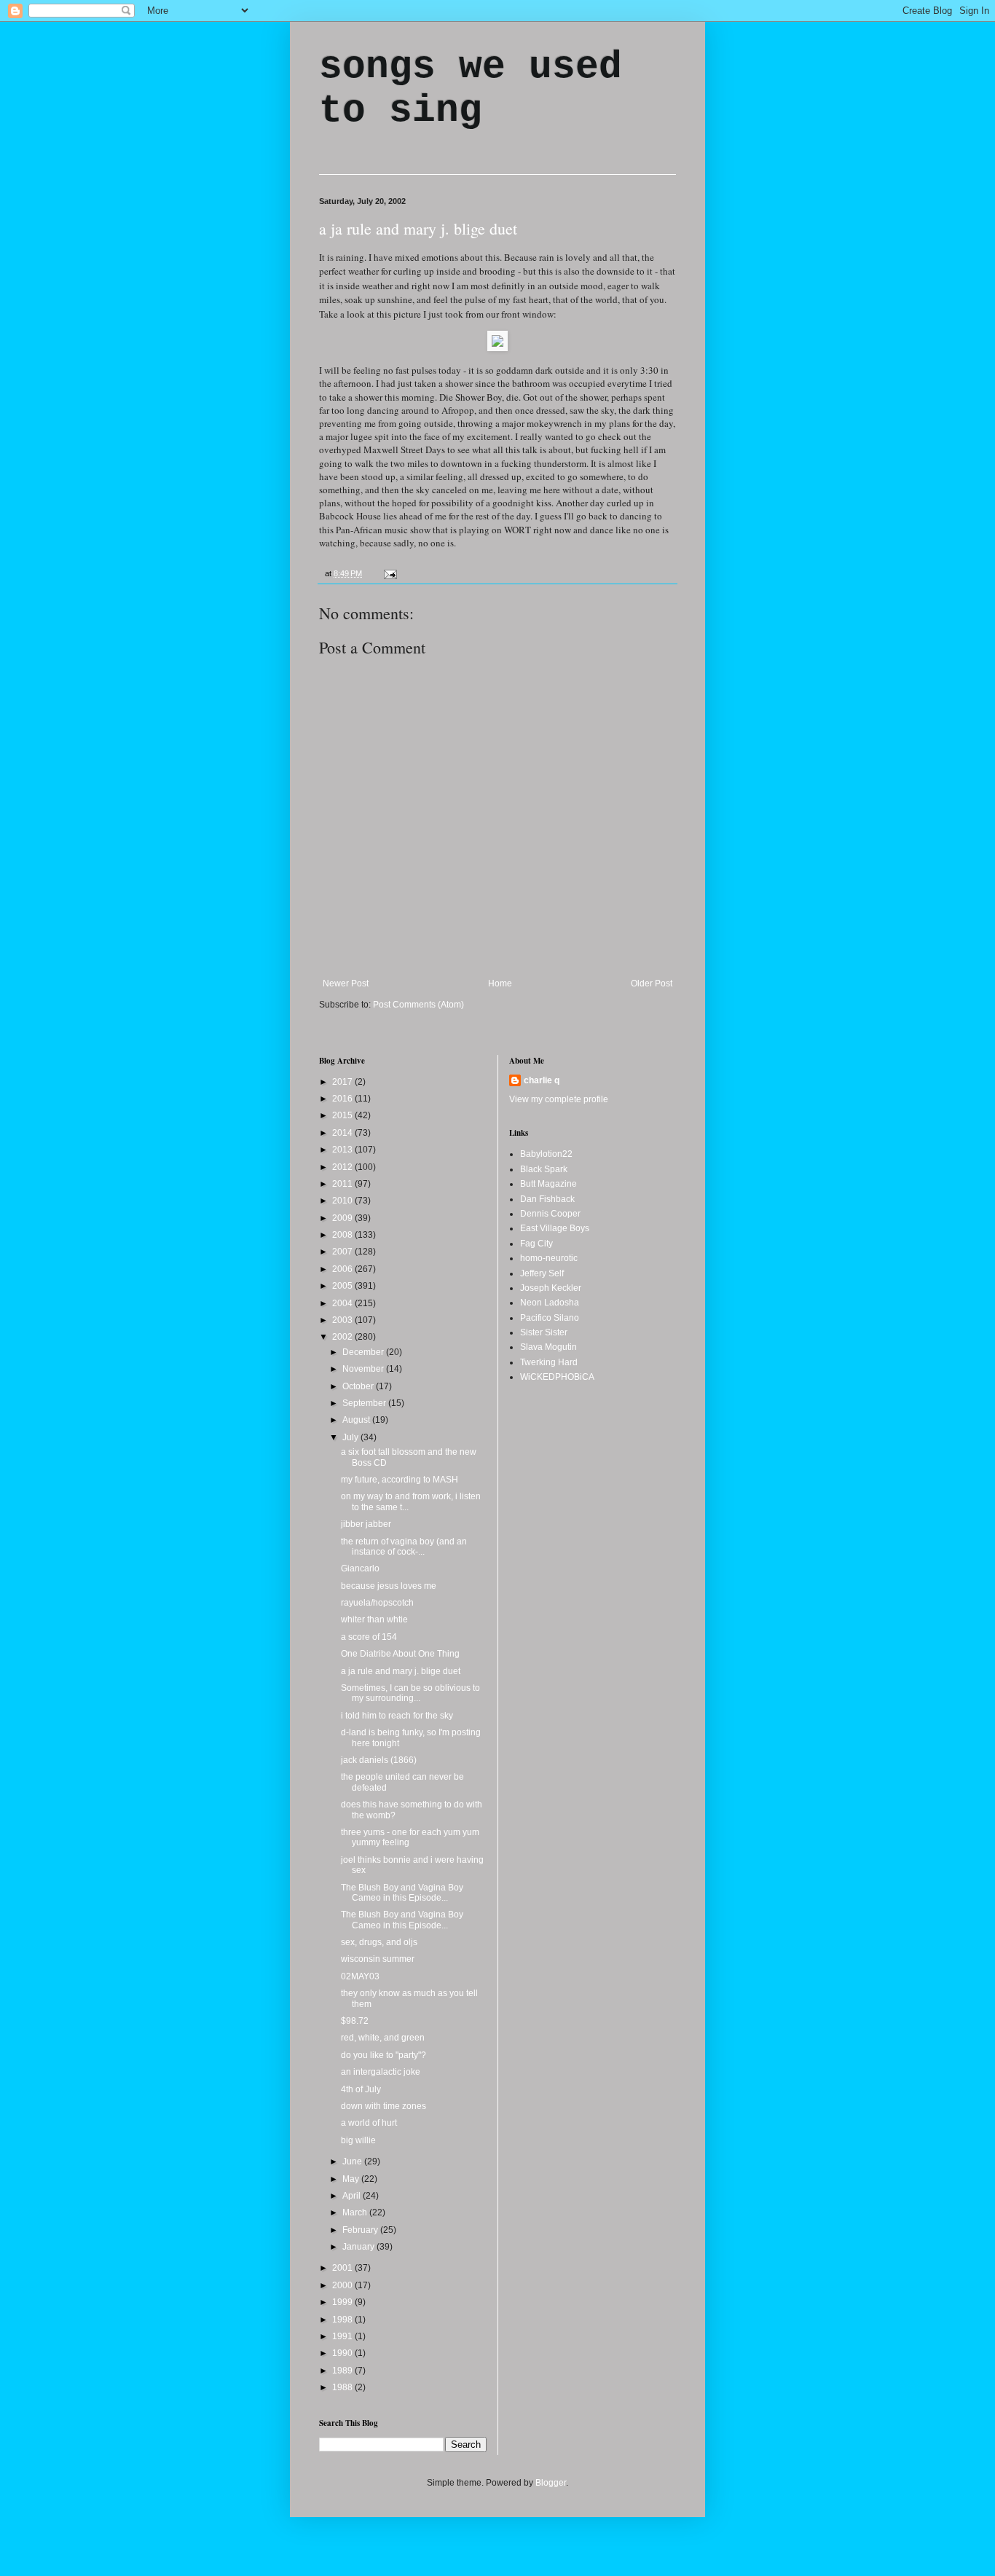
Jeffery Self (542, 1273)
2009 (343, 1218)
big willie (358, 2140)
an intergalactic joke (381, 2072)
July (351, 1437)
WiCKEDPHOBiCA (557, 1377)
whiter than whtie (374, 1619)
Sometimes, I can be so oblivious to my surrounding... (410, 1693)
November (364, 1369)
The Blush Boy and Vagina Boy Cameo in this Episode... (402, 1893)
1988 (343, 2387)
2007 (343, 1252)
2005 (343, 1286)
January (359, 2247)
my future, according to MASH (400, 1480)
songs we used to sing (471, 89)
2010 (343, 1201)
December (364, 1352)
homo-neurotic (549, 1258)
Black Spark (544, 1169)
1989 (343, 2371)
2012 (343, 1167)
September (365, 1403)
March (356, 2212)
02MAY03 (360, 1976)
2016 (343, 1099)
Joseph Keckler (551, 1288)
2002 (343, 1337)
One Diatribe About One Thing (400, 1654)
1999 (343, 2302)
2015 (343, 1115)
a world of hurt (369, 2123)
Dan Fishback (547, 1199)
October (359, 1386)
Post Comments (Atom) (418, 1005)
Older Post (652, 983)
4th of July (361, 2089)
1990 (343, 2353)
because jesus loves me (389, 1586)
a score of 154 (369, 1637)
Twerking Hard (549, 1362)
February (361, 2230)
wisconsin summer (378, 1959)
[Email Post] (389, 573)
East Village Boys (555, 1228)
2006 (343, 1269)
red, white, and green (383, 2038)
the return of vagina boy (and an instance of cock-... (404, 1547)
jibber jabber (366, 1524)
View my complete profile (559, 1099)
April (353, 2196)
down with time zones (384, 2106)
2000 (343, 2285)
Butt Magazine (548, 1184)
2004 (343, 1303)
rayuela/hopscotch (377, 1603)
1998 (343, 2320)
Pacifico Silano (550, 1318)
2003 (343, 1320)
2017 (343, 1082)
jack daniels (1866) (379, 1760)
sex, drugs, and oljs (379, 1942)
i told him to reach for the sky (397, 1716)
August (357, 1420)
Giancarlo (360, 1568)
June (353, 2161)
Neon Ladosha (550, 1303)
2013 (343, 1150)
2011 (343, 1184)
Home (500, 983)
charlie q (542, 1080)
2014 (343, 1133)
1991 (343, 2336)
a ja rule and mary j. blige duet (418, 228)
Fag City (536, 1244)
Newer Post (346, 983)
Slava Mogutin (548, 1347)
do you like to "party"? (384, 2055)
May (352, 2179)
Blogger (551, 2483)
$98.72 (355, 2021)
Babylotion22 (546, 1154)
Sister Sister (544, 1332)
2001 (343, 2268)
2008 (343, 1235)
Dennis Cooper (550, 1214)
